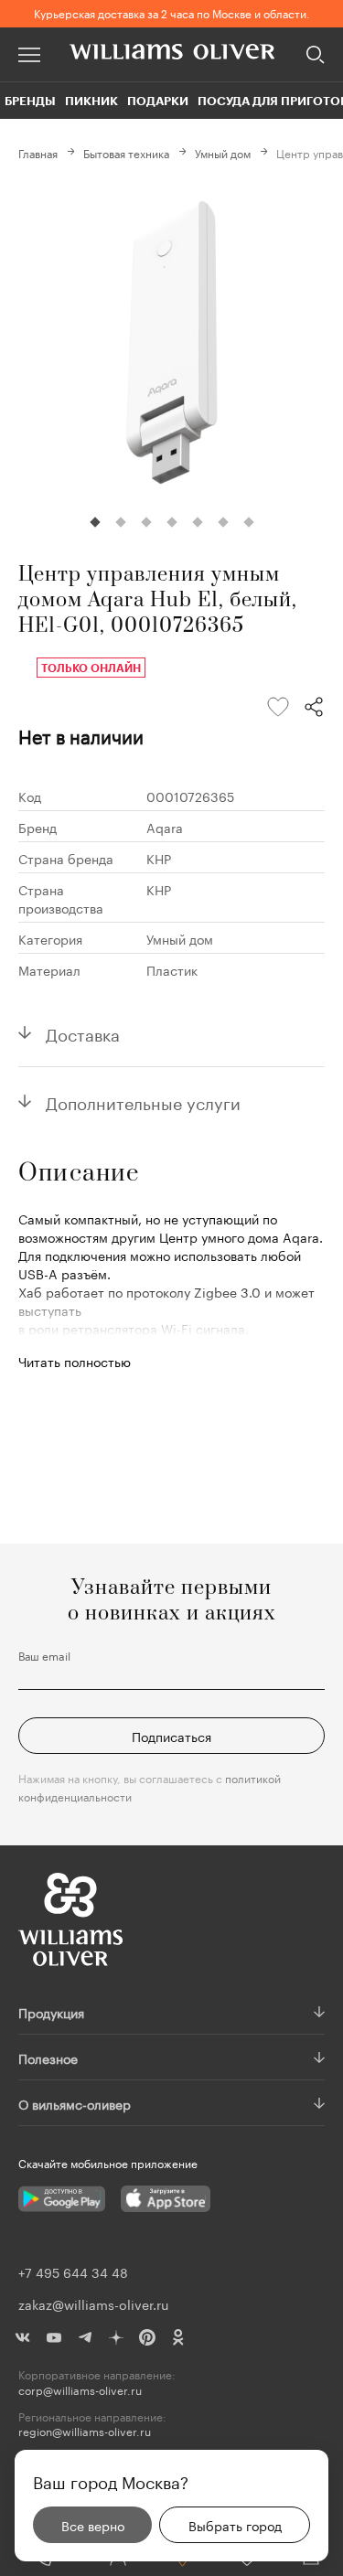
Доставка (83, 1032)
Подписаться (171, 1736)
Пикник (91, 101)
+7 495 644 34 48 (73, 2271)
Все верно (93, 2525)
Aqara (165, 827)
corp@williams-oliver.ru (80, 2390)
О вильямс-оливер (75, 2103)
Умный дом (223, 152)
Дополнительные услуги (143, 1101)
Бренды (30, 101)
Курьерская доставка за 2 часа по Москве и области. (172, 12)
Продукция (51, 2012)
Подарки (158, 101)
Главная (38, 152)
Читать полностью (75, 1361)
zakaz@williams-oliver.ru (93, 2303)
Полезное (48, 2058)
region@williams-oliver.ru (85, 2431)
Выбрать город (235, 2525)
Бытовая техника (126, 152)
